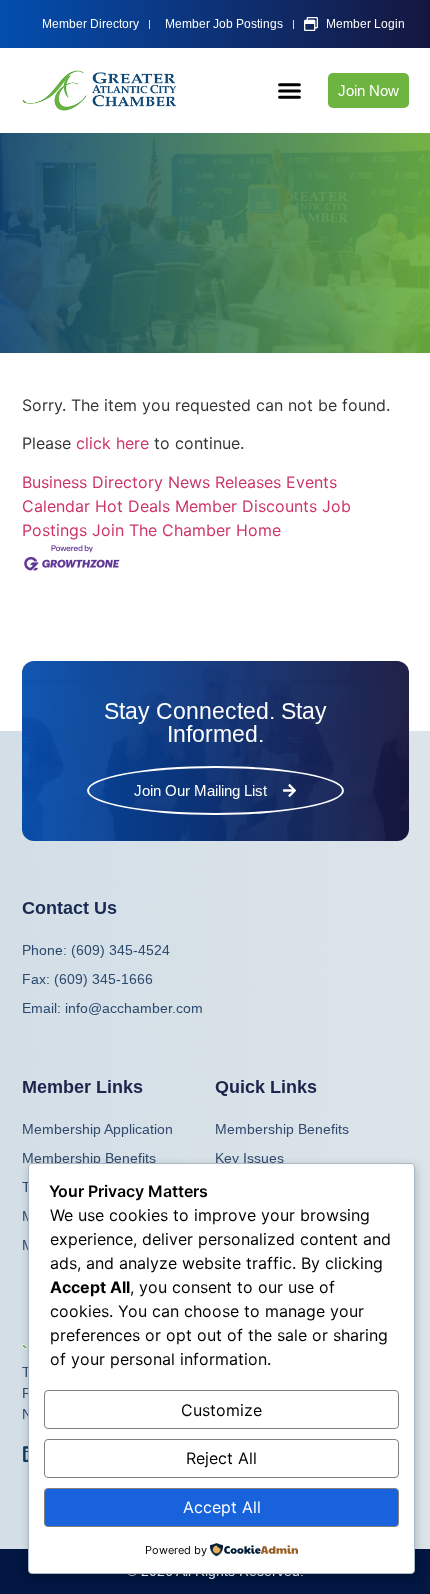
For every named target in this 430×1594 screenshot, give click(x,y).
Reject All (221, 1458)
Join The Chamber (161, 530)
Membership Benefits (282, 1129)
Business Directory (92, 482)
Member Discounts (246, 506)
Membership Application (97, 1129)
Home (258, 530)
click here (112, 443)
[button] (289, 91)
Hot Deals (132, 506)
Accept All (222, 1507)
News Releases (224, 482)
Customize (221, 1410)
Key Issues (249, 1158)
